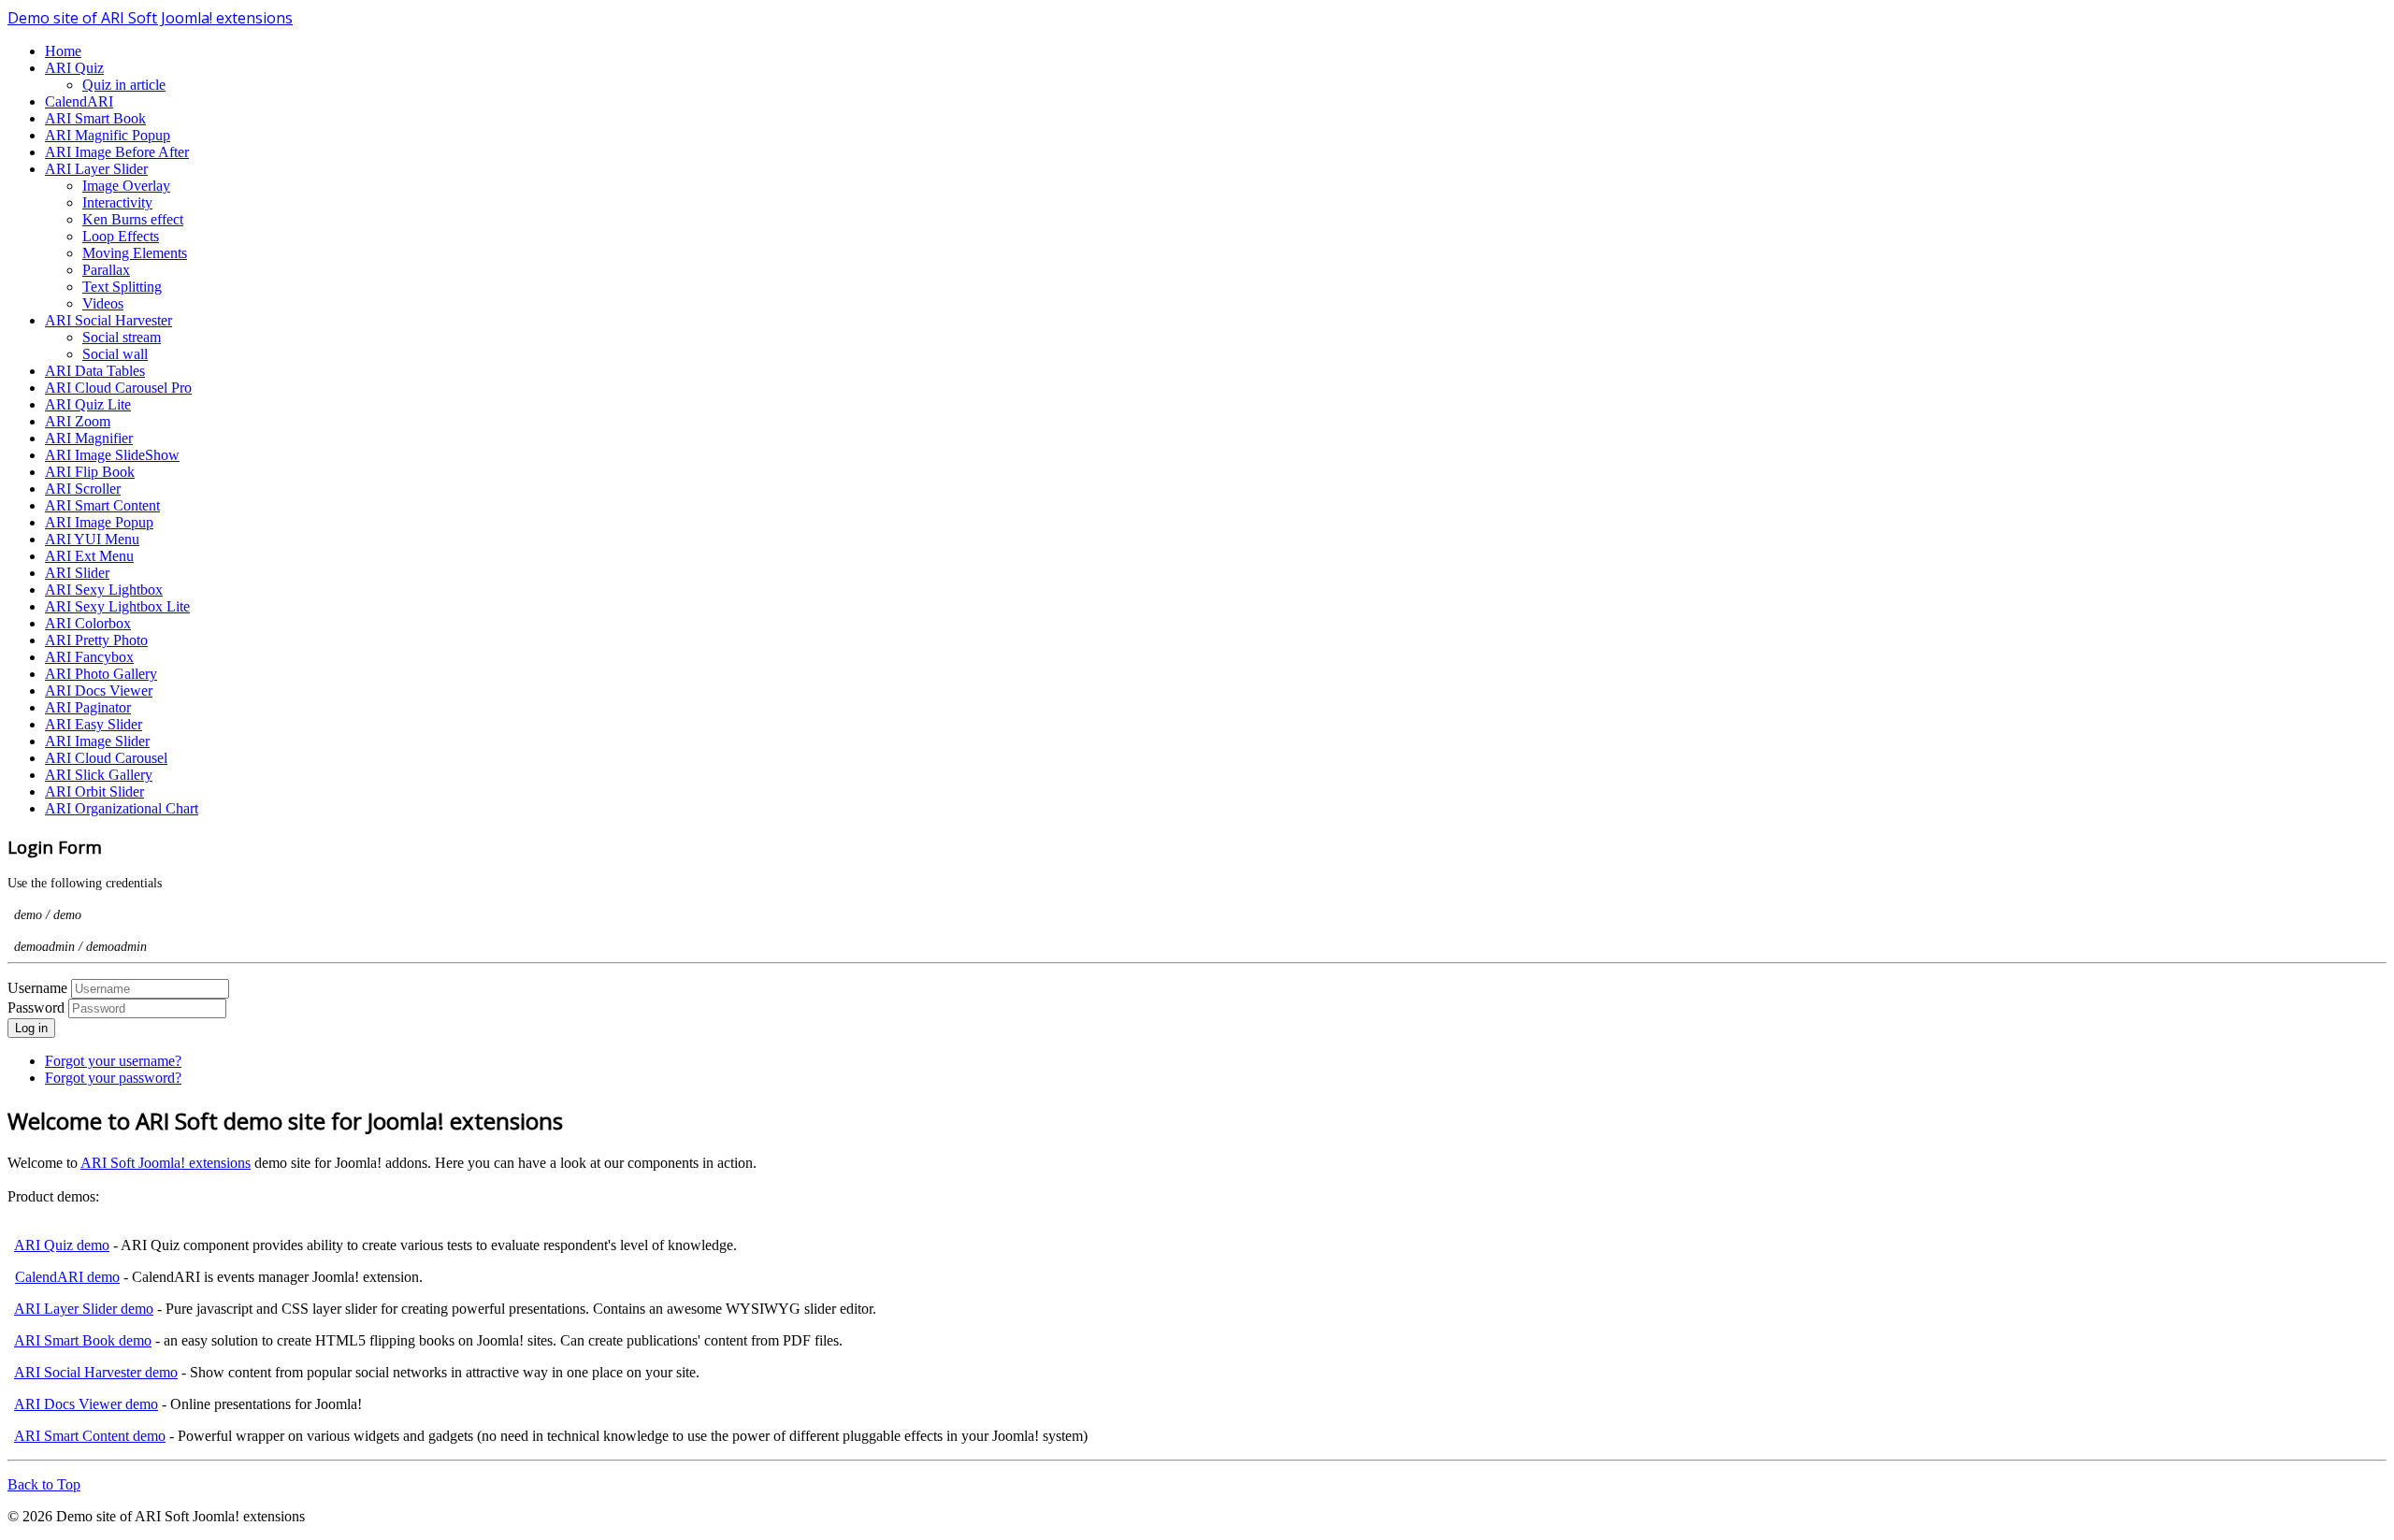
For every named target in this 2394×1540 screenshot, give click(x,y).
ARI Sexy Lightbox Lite (117, 606)
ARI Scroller (83, 489)
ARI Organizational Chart (122, 808)
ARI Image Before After (117, 152)
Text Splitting (122, 287)
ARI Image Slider (97, 741)
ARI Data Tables (95, 371)
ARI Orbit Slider (94, 792)
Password (38, 1007)
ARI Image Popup (99, 522)
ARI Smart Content (102, 505)
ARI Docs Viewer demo (86, 1404)
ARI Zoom (78, 421)
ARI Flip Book (90, 472)
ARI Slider (77, 573)
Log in (31, 1028)
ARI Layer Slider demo (84, 1309)
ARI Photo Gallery (101, 674)
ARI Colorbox (88, 623)
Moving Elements (135, 253)
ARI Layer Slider (96, 169)
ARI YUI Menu (92, 539)
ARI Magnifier (89, 438)
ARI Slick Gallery (99, 775)
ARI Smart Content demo (90, 1436)
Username (37, 988)
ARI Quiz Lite (88, 404)
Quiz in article (124, 85)
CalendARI (79, 101)
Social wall (115, 354)
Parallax (106, 270)
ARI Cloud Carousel (106, 758)
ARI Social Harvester (108, 320)
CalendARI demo (67, 1277)
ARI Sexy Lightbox (104, 590)
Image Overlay (126, 186)
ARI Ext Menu (89, 556)
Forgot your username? (113, 1061)
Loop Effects (121, 236)
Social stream (122, 337)
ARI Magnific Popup (108, 135)
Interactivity (117, 202)
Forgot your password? (113, 1078)
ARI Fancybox (89, 657)
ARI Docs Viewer (99, 691)
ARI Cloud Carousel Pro (118, 388)
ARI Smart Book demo (83, 1340)
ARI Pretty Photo (96, 640)
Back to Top (44, 1484)
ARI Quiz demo (62, 1245)
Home (63, 51)
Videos (103, 303)
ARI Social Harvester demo (96, 1372)
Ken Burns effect (133, 219)
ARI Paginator (88, 707)
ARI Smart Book (95, 118)
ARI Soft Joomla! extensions (166, 1163)
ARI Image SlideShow (112, 455)
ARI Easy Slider (94, 724)
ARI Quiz (74, 68)
